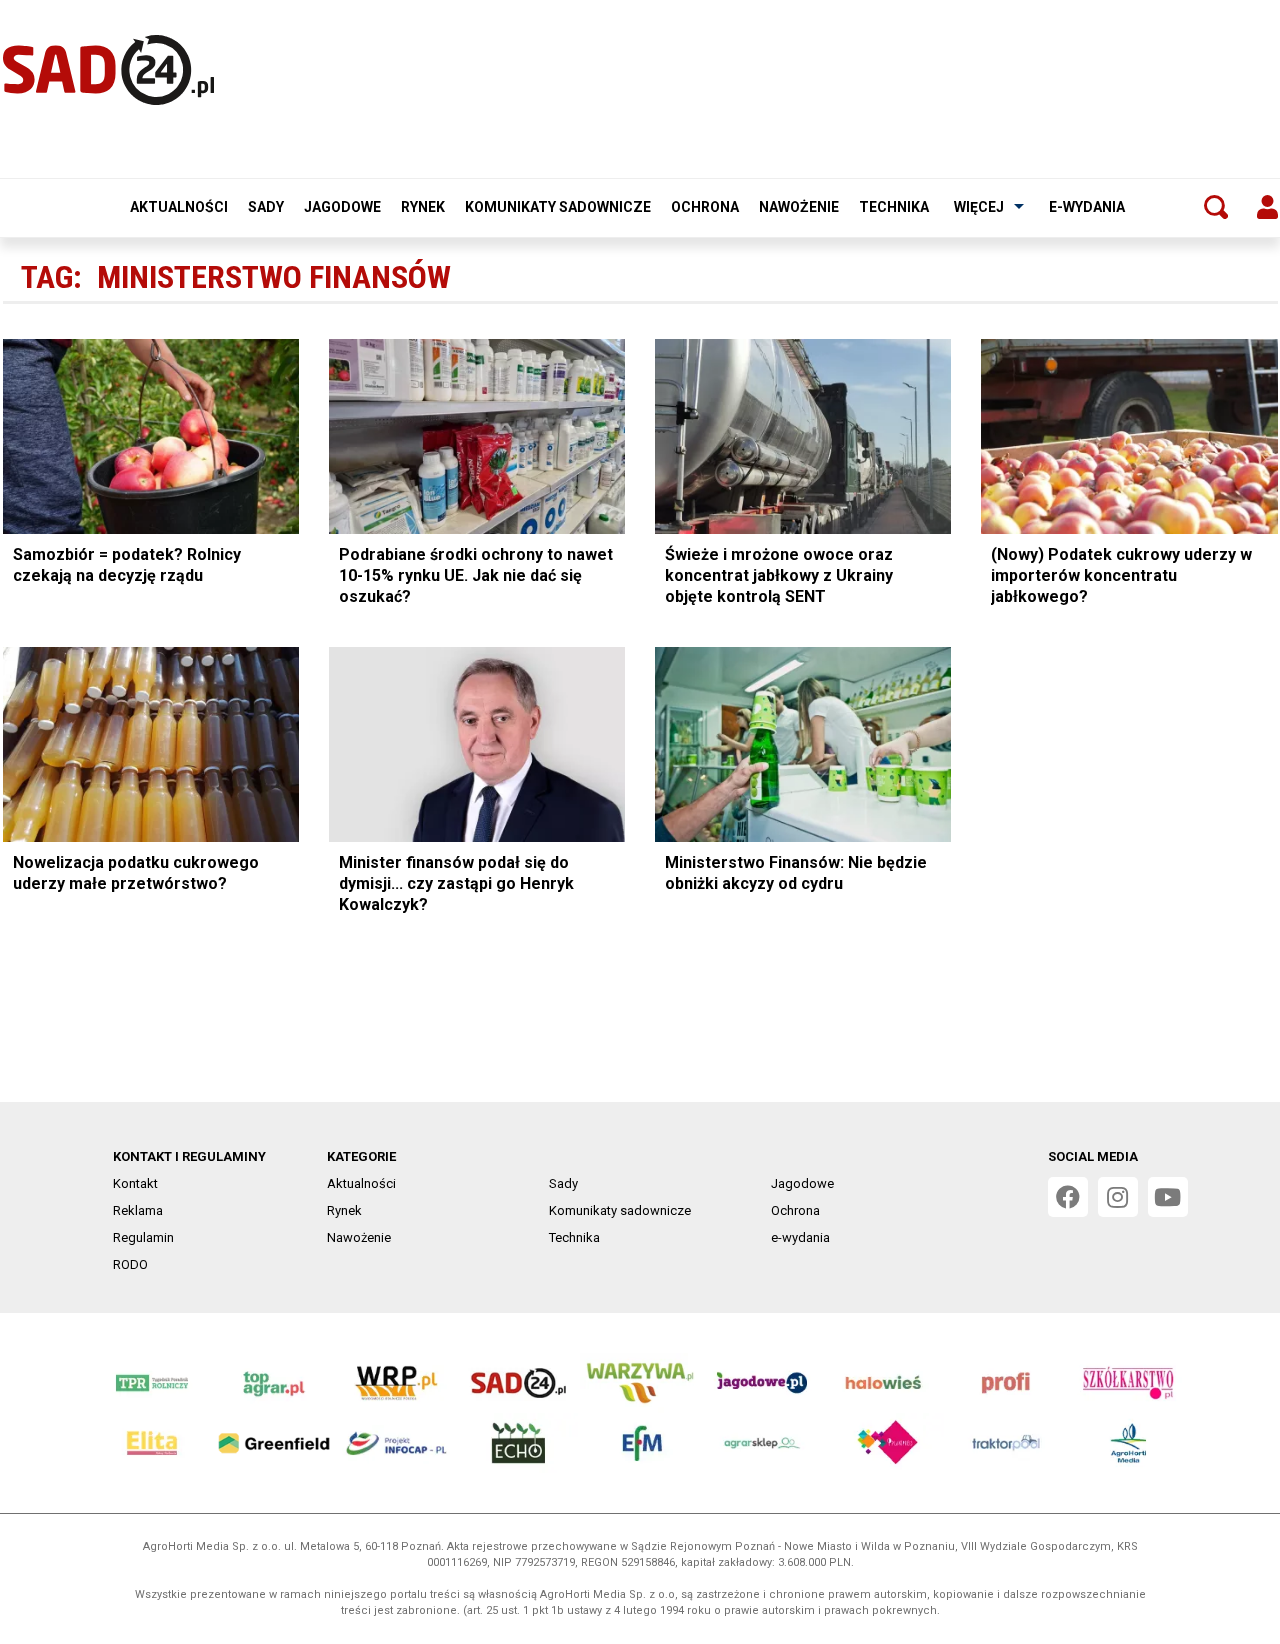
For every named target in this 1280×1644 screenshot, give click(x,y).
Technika (894, 207)
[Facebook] (1068, 1197)
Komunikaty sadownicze (558, 207)
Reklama (138, 1210)
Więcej (979, 207)
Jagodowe (342, 207)
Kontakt (135, 1183)
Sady (266, 207)
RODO (130, 1264)
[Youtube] (1168, 1197)
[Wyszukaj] (1216, 207)
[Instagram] (1118, 1197)
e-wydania (1087, 207)
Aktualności (179, 207)
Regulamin (143, 1237)
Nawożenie (799, 207)
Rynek (423, 207)
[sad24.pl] (108, 70)
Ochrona (705, 207)
